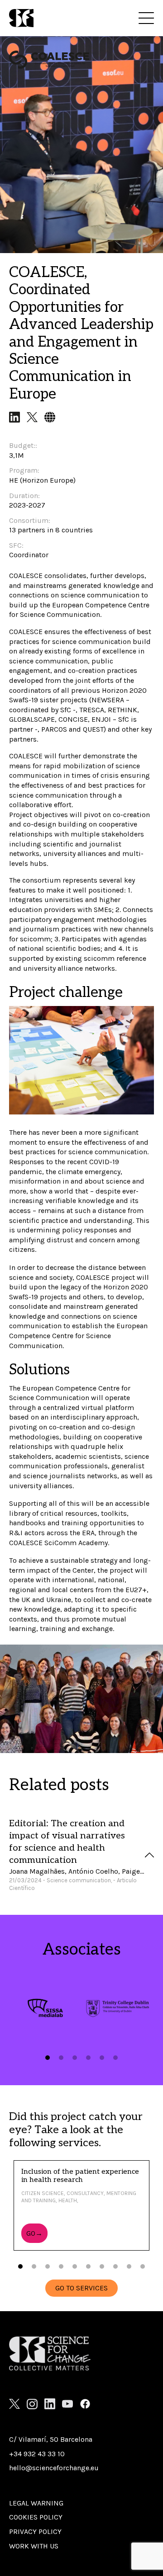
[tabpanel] (45, 2008)
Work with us (34, 2546)
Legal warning (36, 2503)
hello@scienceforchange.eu (54, 2468)
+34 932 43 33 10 (37, 2454)
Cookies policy (36, 2517)
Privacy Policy (35, 2531)
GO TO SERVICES (81, 2288)
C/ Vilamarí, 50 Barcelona (51, 2439)
